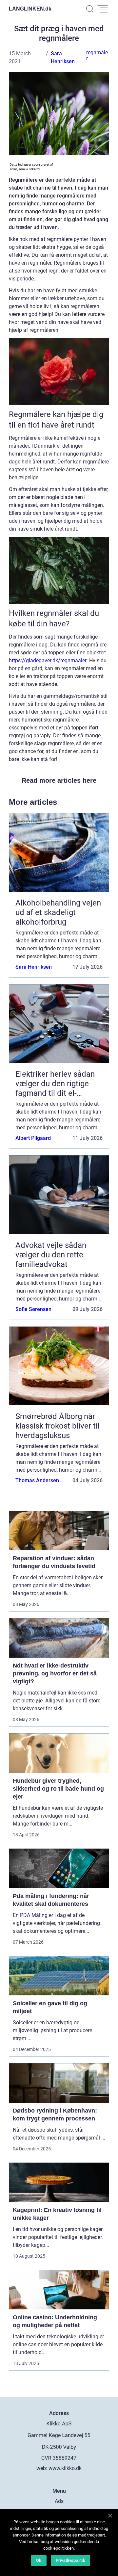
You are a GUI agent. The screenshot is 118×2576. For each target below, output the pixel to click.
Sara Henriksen (34, 967)
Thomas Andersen (37, 1480)
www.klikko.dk (65, 2468)
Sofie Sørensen (33, 1309)
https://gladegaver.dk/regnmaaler (48, 660)
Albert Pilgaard (33, 1138)
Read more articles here (59, 780)
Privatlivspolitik (70, 2560)
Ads (59, 2501)
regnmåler (97, 55)
